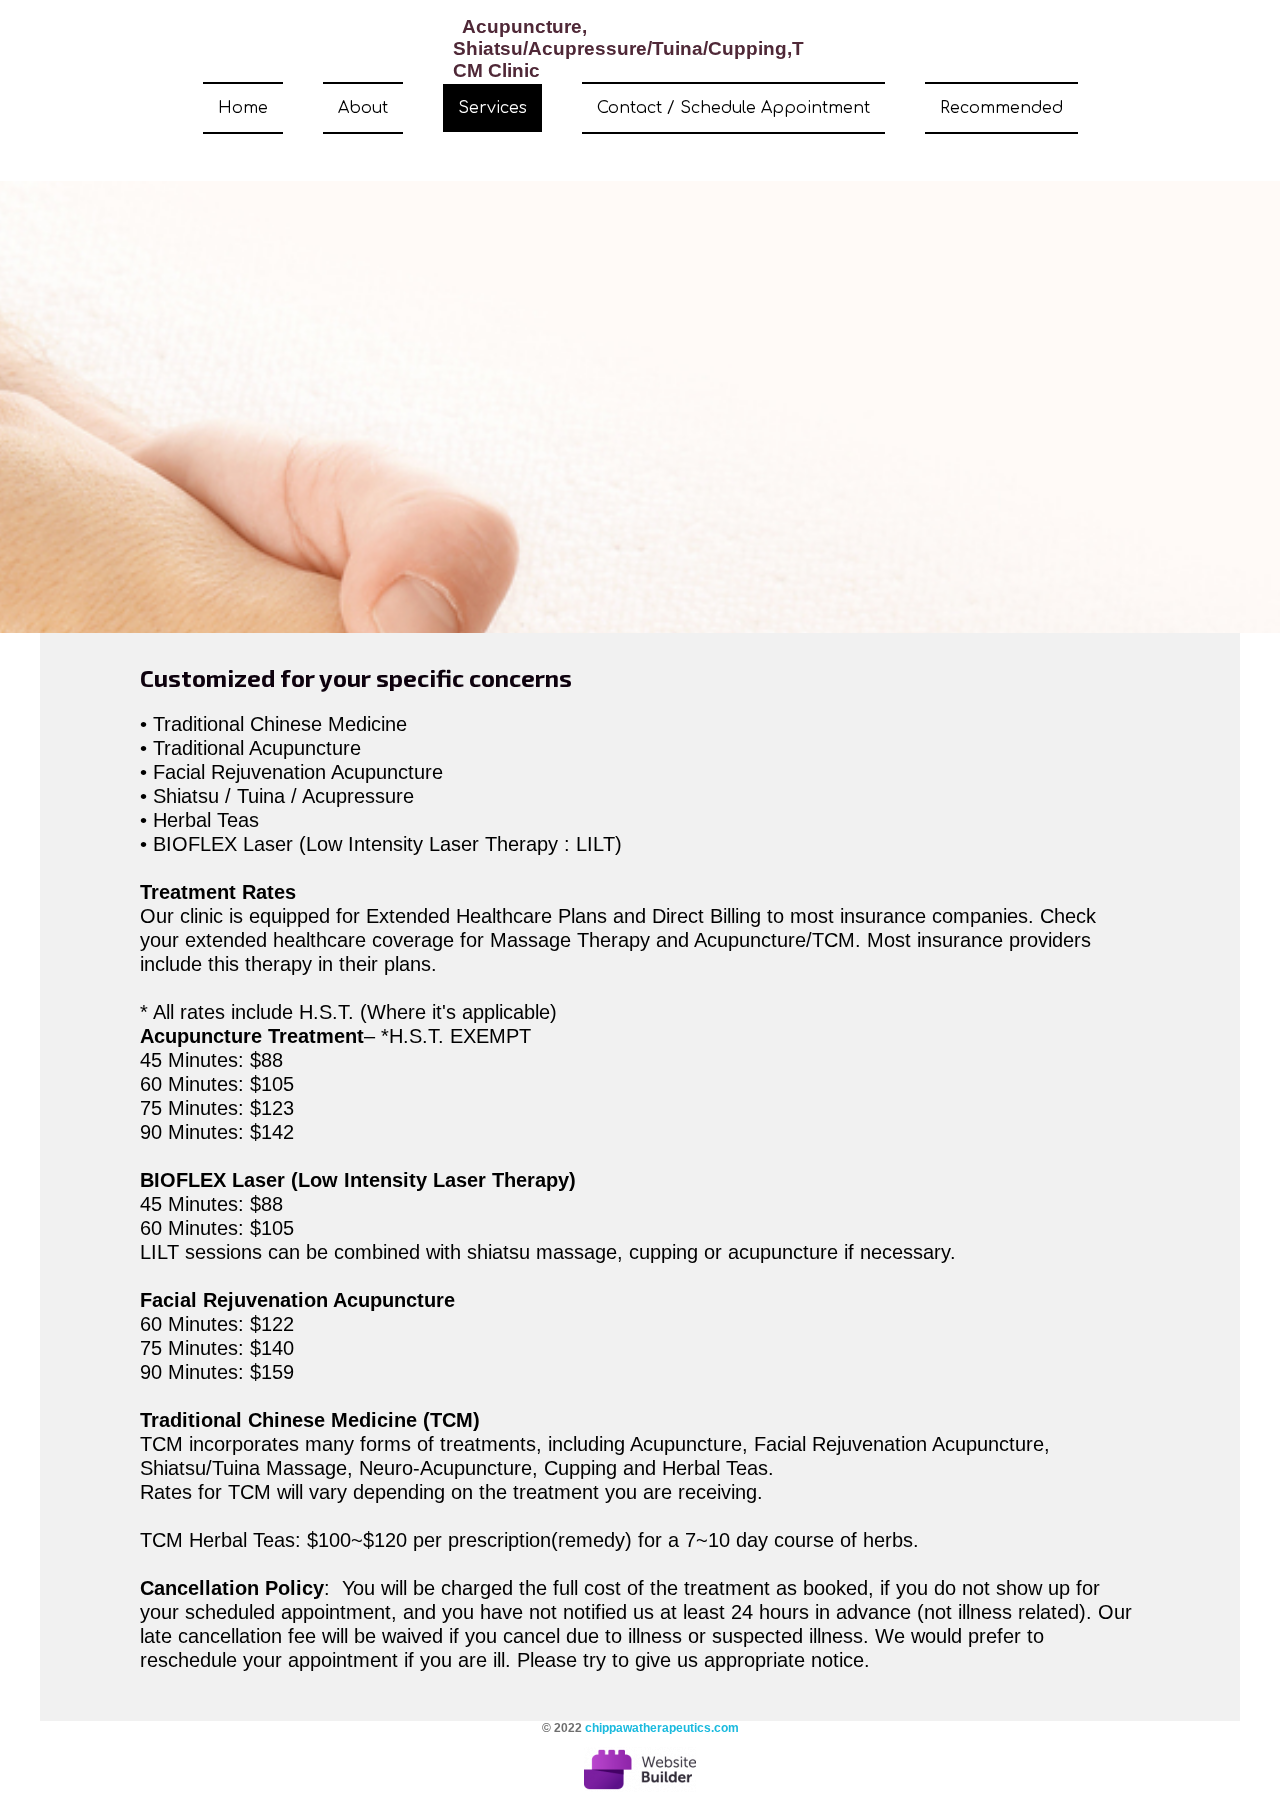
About (363, 108)
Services (492, 108)
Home (243, 108)
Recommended (1001, 108)
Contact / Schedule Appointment (733, 108)
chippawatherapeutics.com (662, 1728)
